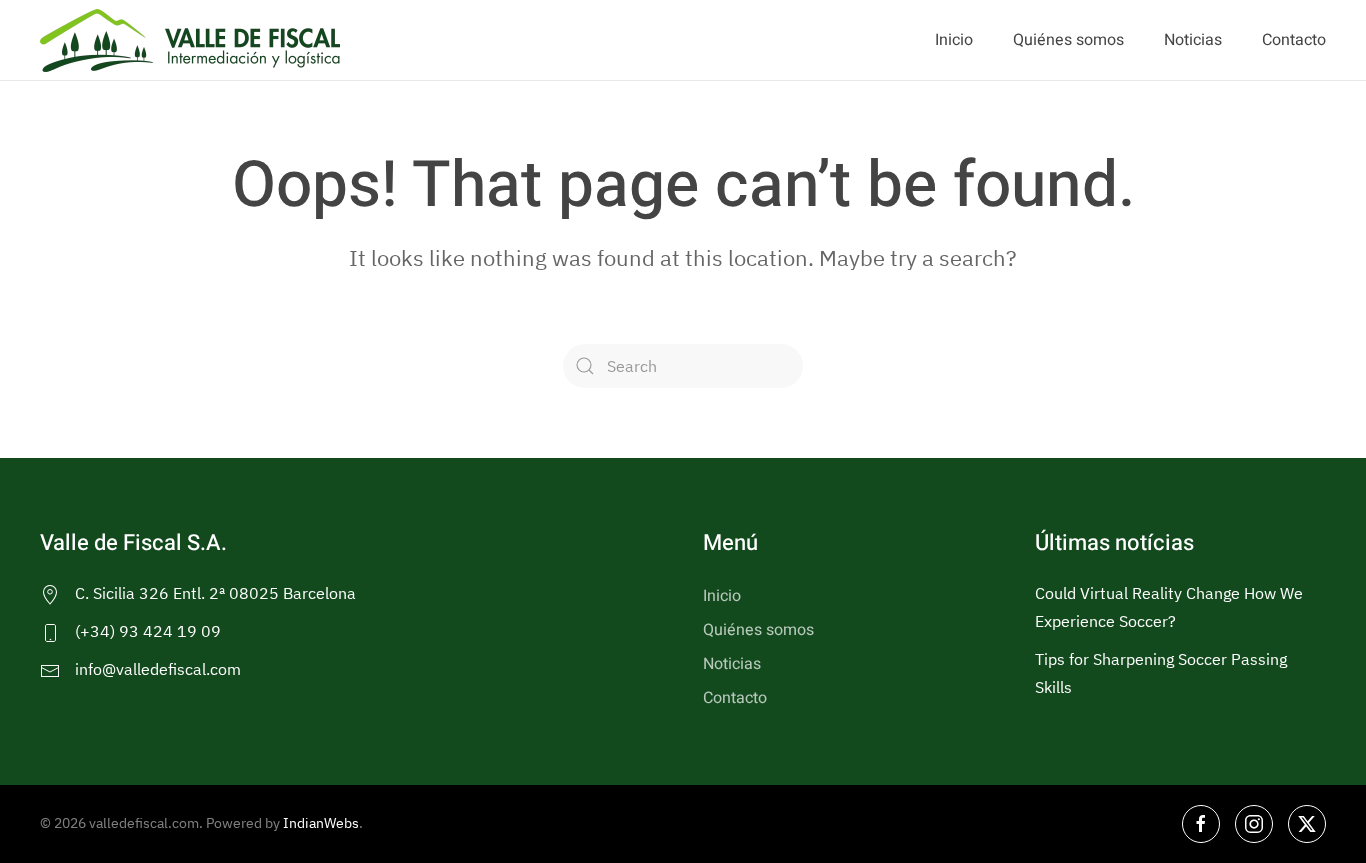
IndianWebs (321, 823)
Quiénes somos (1068, 40)
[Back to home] (190, 40)
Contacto (1294, 40)
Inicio (954, 40)
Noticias (1193, 40)
